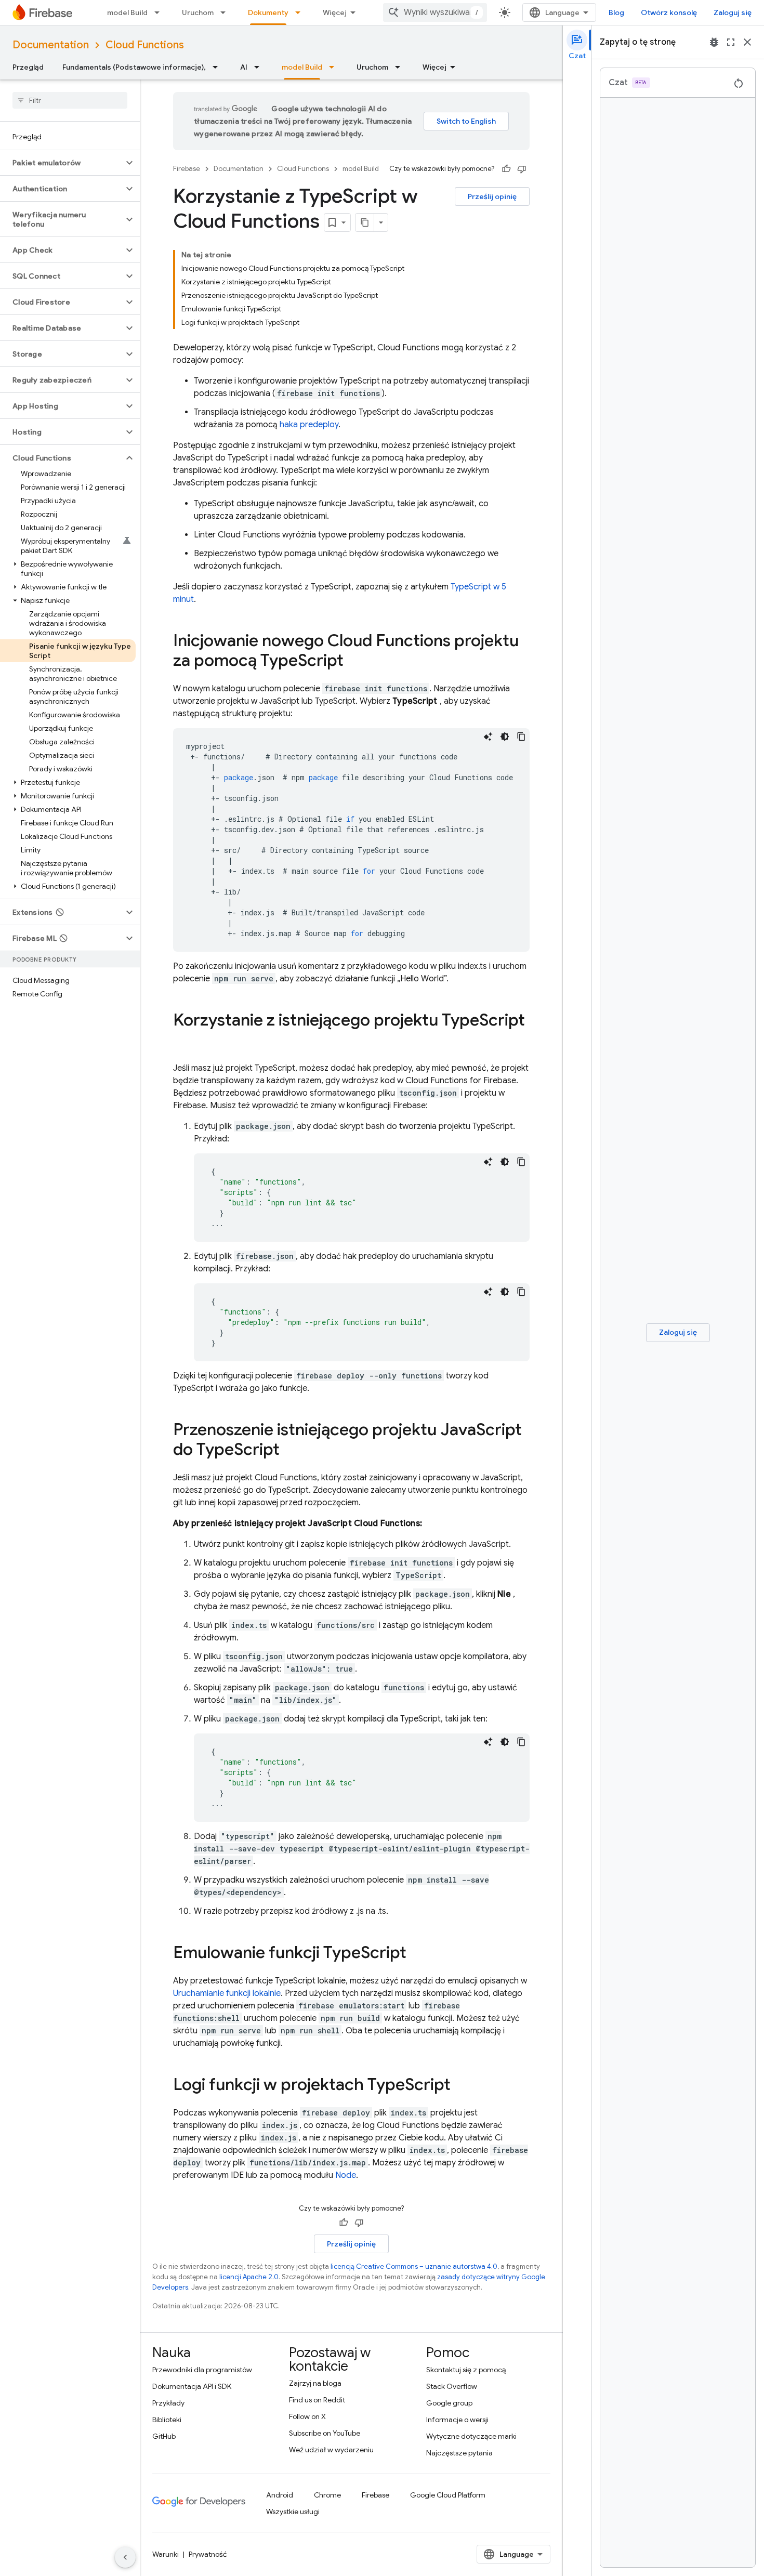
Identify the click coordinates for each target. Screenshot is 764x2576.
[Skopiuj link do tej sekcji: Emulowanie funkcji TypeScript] (417, 1954)
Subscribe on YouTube (325, 2433)
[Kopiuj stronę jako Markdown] (365, 222)
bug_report (714, 42)
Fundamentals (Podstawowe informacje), (134, 67)
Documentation (51, 45)
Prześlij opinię (492, 196)
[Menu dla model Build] (160, 12)
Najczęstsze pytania (459, 2453)
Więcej (335, 12)
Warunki (166, 2554)
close (747, 42)
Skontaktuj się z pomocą (466, 2370)
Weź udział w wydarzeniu (331, 2450)
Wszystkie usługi (293, 2512)
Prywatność (208, 2554)
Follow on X (307, 2416)
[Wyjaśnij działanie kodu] (488, 737)
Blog (616, 12)
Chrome (327, 2495)
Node (346, 2175)
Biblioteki (167, 2420)
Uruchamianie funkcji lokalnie (227, 1993)
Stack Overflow (452, 2386)
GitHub (164, 2436)
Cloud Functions (145, 45)
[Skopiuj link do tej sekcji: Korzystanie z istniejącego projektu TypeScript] (183, 1041)
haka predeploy (309, 425)
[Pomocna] (506, 169)
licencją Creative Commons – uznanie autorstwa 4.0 (414, 2266)
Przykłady (168, 2403)
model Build (127, 12)
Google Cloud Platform (448, 2495)
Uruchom (198, 12)
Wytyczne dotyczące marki (471, 2436)
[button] (62, 163)
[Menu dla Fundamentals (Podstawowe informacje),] (218, 67)
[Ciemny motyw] (505, 737)
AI (244, 67)
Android (280, 2495)
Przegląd (28, 67)
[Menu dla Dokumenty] (301, 12)
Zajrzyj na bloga (315, 2383)
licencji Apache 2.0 (249, 2277)
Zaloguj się (733, 12)
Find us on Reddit (317, 2400)
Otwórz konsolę (669, 12)
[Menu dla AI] (260, 67)
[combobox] (435, 12)
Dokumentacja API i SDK (192, 2386)
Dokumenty (268, 12)
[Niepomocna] (522, 169)
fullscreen (731, 42)
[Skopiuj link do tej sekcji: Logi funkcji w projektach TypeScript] (461, 2086)
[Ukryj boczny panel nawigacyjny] (125, 2557)
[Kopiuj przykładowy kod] (521, 737)
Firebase (187, 169)
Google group (449, 2403)
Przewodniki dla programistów (202, 2370)
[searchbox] (70, 100)
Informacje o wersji (457, 2420)
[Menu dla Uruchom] (226, 12)
